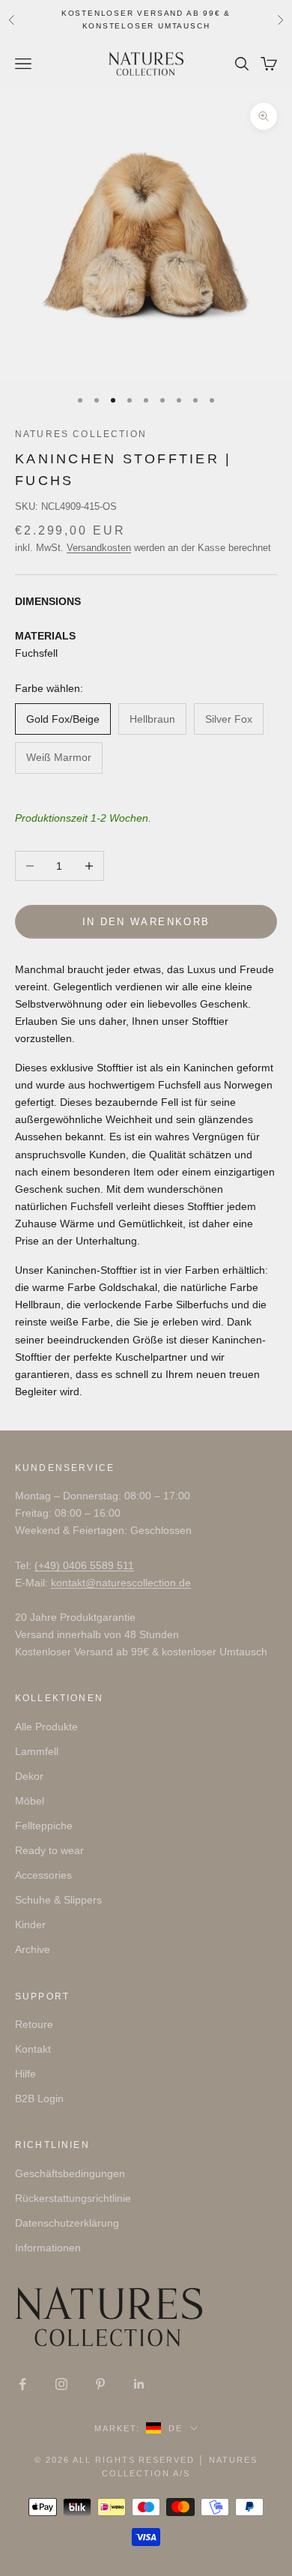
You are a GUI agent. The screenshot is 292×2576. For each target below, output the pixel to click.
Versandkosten (99, 548)
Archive (33, 1949)
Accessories (43, 1875)
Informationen (48, 2248)
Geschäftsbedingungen (70, 2173)
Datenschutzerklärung (67, 2223)
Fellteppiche (44, 1826)
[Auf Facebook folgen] (22, 2384)
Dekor (29, 1776)
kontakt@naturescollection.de (121, 1583)
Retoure (34, 2024)
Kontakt (33, 2049)
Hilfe (25, 2074)
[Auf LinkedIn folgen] (139, 2384)
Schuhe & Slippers (58, 1900)
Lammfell (37, 1751)
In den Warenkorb (146, 922)
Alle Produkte (46, 1727)
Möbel (30, 1801)
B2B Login (39, 2098)
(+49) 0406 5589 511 (84, 1565)
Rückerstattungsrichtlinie (73, 2198)
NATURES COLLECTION (81, 434)
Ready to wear (49, 1850)
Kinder (30, 1925)
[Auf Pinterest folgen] (100, 2384)
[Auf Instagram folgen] (61, 2384)
